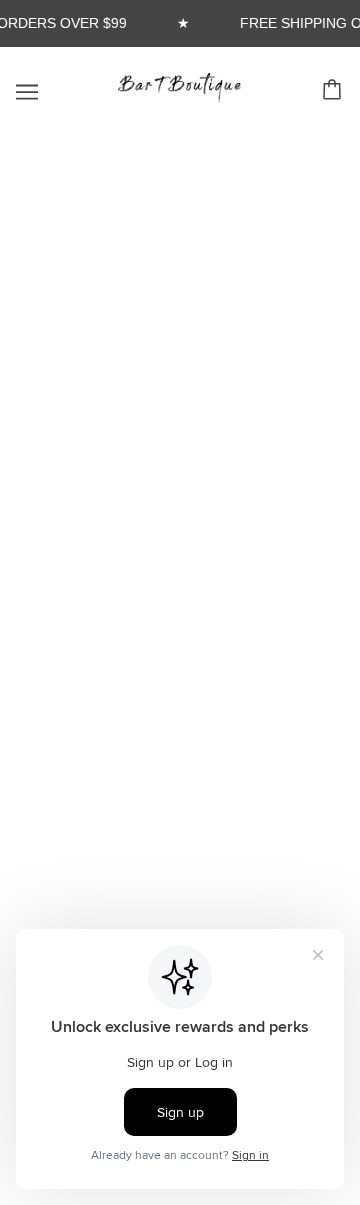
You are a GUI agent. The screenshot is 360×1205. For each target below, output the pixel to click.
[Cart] (335, 89)
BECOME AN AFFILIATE (180, 559)
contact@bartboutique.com (178, 877)
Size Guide (180, 620)
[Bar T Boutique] (180, 97)
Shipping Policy (180, 651)
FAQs (180, 529)
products (219, 397)
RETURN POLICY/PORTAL (180, 590)
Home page (205, 375)
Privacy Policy (180, 681)
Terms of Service (180, 712)
